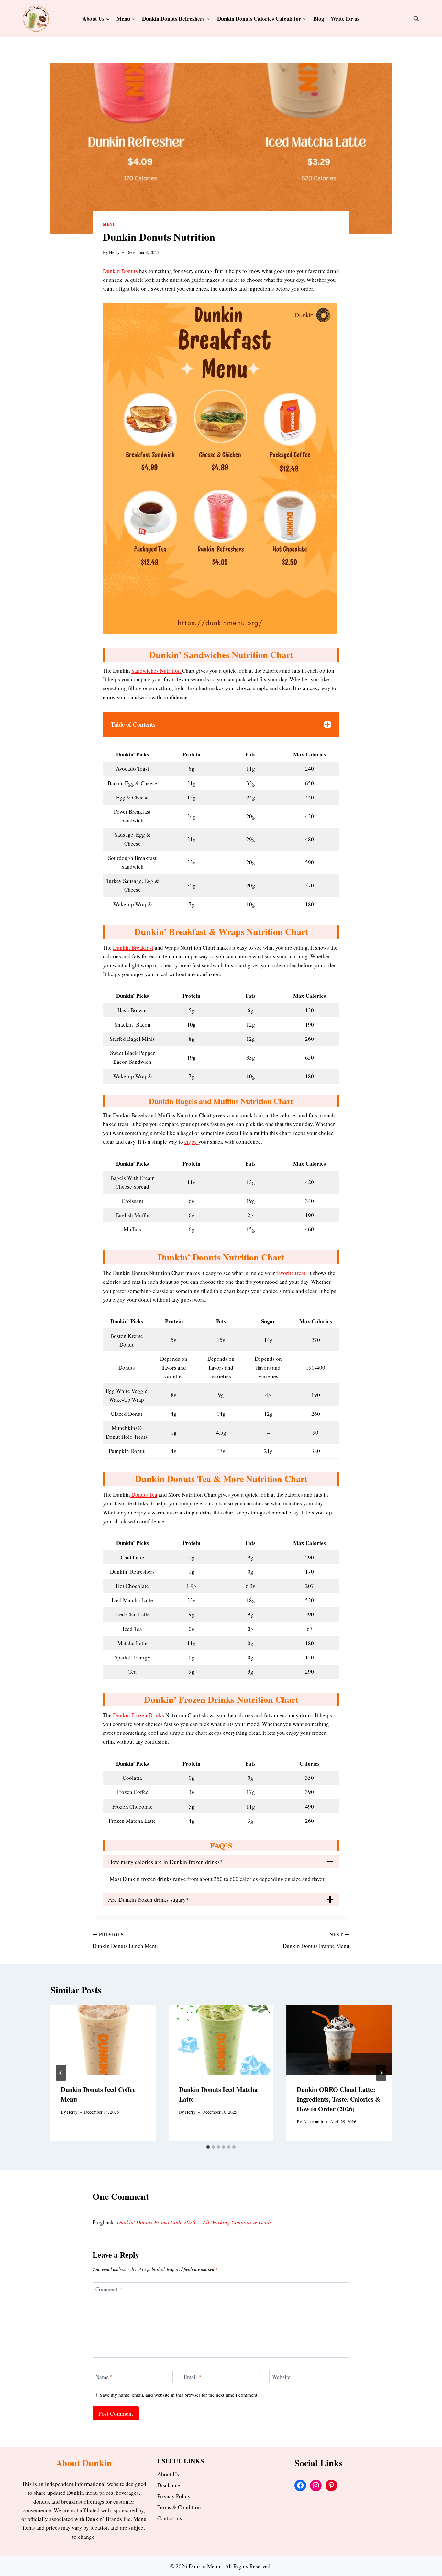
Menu (109, 224)
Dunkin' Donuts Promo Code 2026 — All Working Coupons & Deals (194, 2222)
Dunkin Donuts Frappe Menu (316, 1941)
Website (281, 2377)
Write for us (345, 19)
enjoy (191, 1142)
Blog (319, 19)
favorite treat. (292, 1273)
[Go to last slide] (61, 2073)
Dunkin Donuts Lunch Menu (125, 1941)
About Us (168, 2474)
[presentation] (103, 2040)
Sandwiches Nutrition (157, 671)
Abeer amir (313, 2122)
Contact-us (170, 2518)
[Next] (381, 2073)
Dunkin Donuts (121, 271)
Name (104, 2377)
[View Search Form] (416, 18)
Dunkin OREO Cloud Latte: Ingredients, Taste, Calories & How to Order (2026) (339, 2099)
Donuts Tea (144, 1495)
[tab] (208, 2147)
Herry (114, 252)
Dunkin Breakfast (133, 947)
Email (193, 2377)
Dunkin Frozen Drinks (139, 1715)
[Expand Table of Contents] (327, 724)
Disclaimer (170, 2485)
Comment (109, 2289)
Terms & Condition (179, 2507)
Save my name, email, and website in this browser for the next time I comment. (179, 2395)
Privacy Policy (174, 2496)
